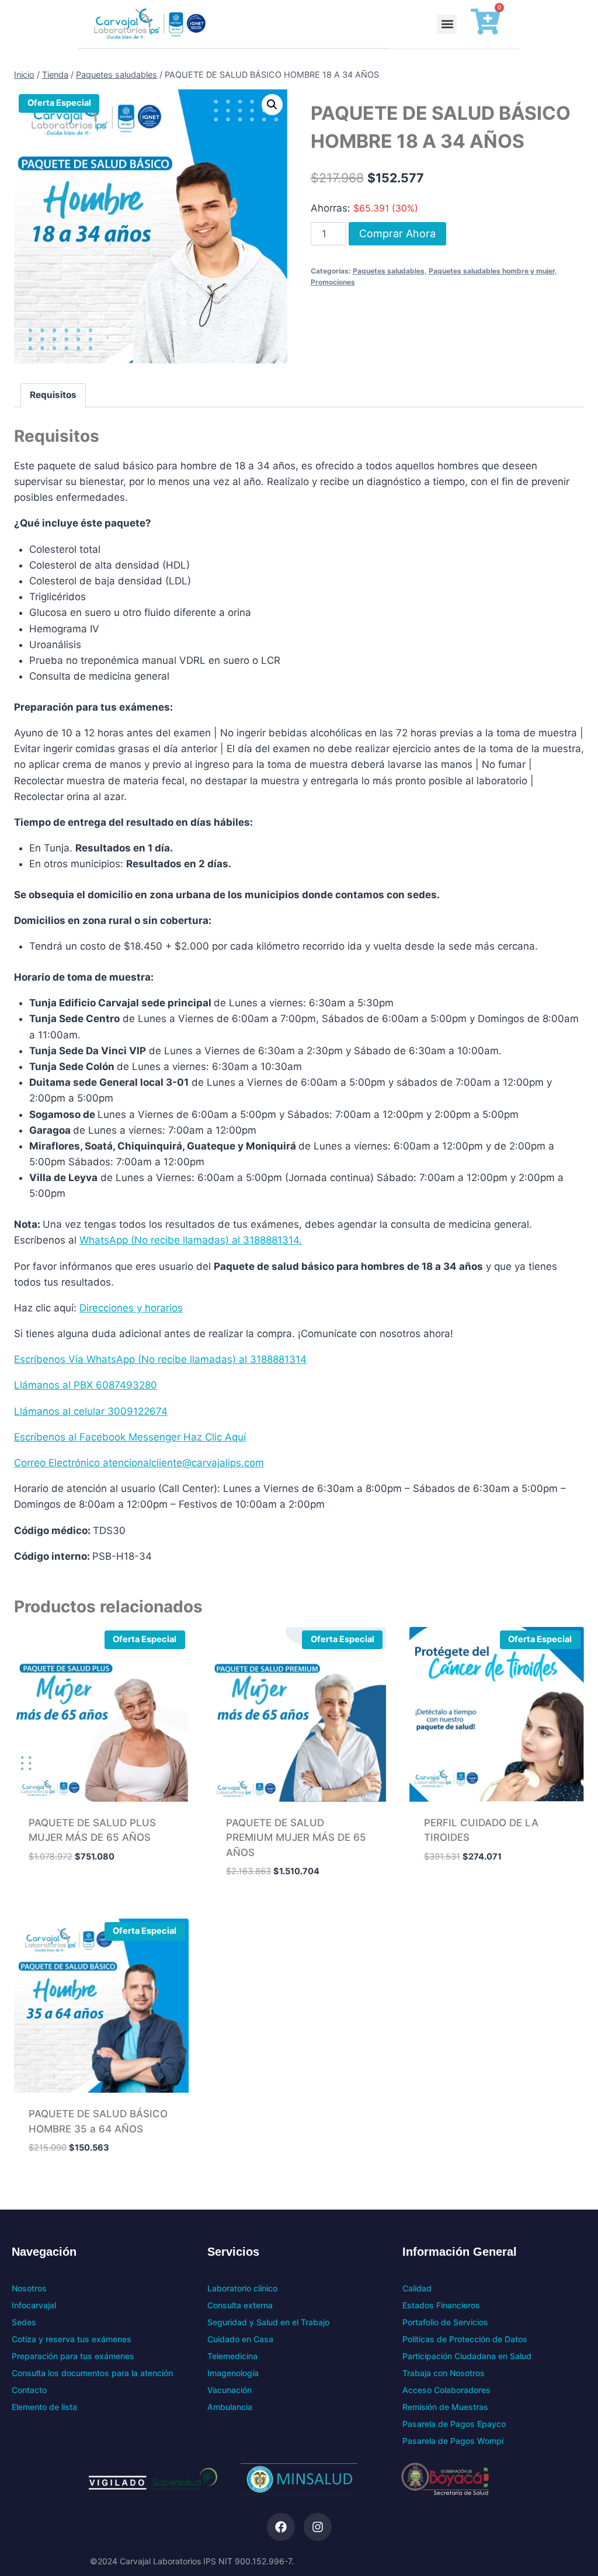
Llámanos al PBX (55, 1385)
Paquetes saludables (389, 271)
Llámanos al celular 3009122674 (91, 1411)
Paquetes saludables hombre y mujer (492, 271)
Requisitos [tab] (53, 395)
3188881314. (272, 1240)
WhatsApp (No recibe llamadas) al (161, 1240)
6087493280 (126, 1385)
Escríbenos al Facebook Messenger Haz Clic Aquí (130, 1437)
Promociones (333, 282)
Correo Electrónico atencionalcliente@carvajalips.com (139, 1463)
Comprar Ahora (397, 233)
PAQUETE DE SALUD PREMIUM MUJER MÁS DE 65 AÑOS (296, 1838)
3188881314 (278, 1359)
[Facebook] (281, 2527)
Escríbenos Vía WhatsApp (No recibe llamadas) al (132, 1359)
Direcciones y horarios (131, 1308)
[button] (447, 24)
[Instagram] (318, 2527)
